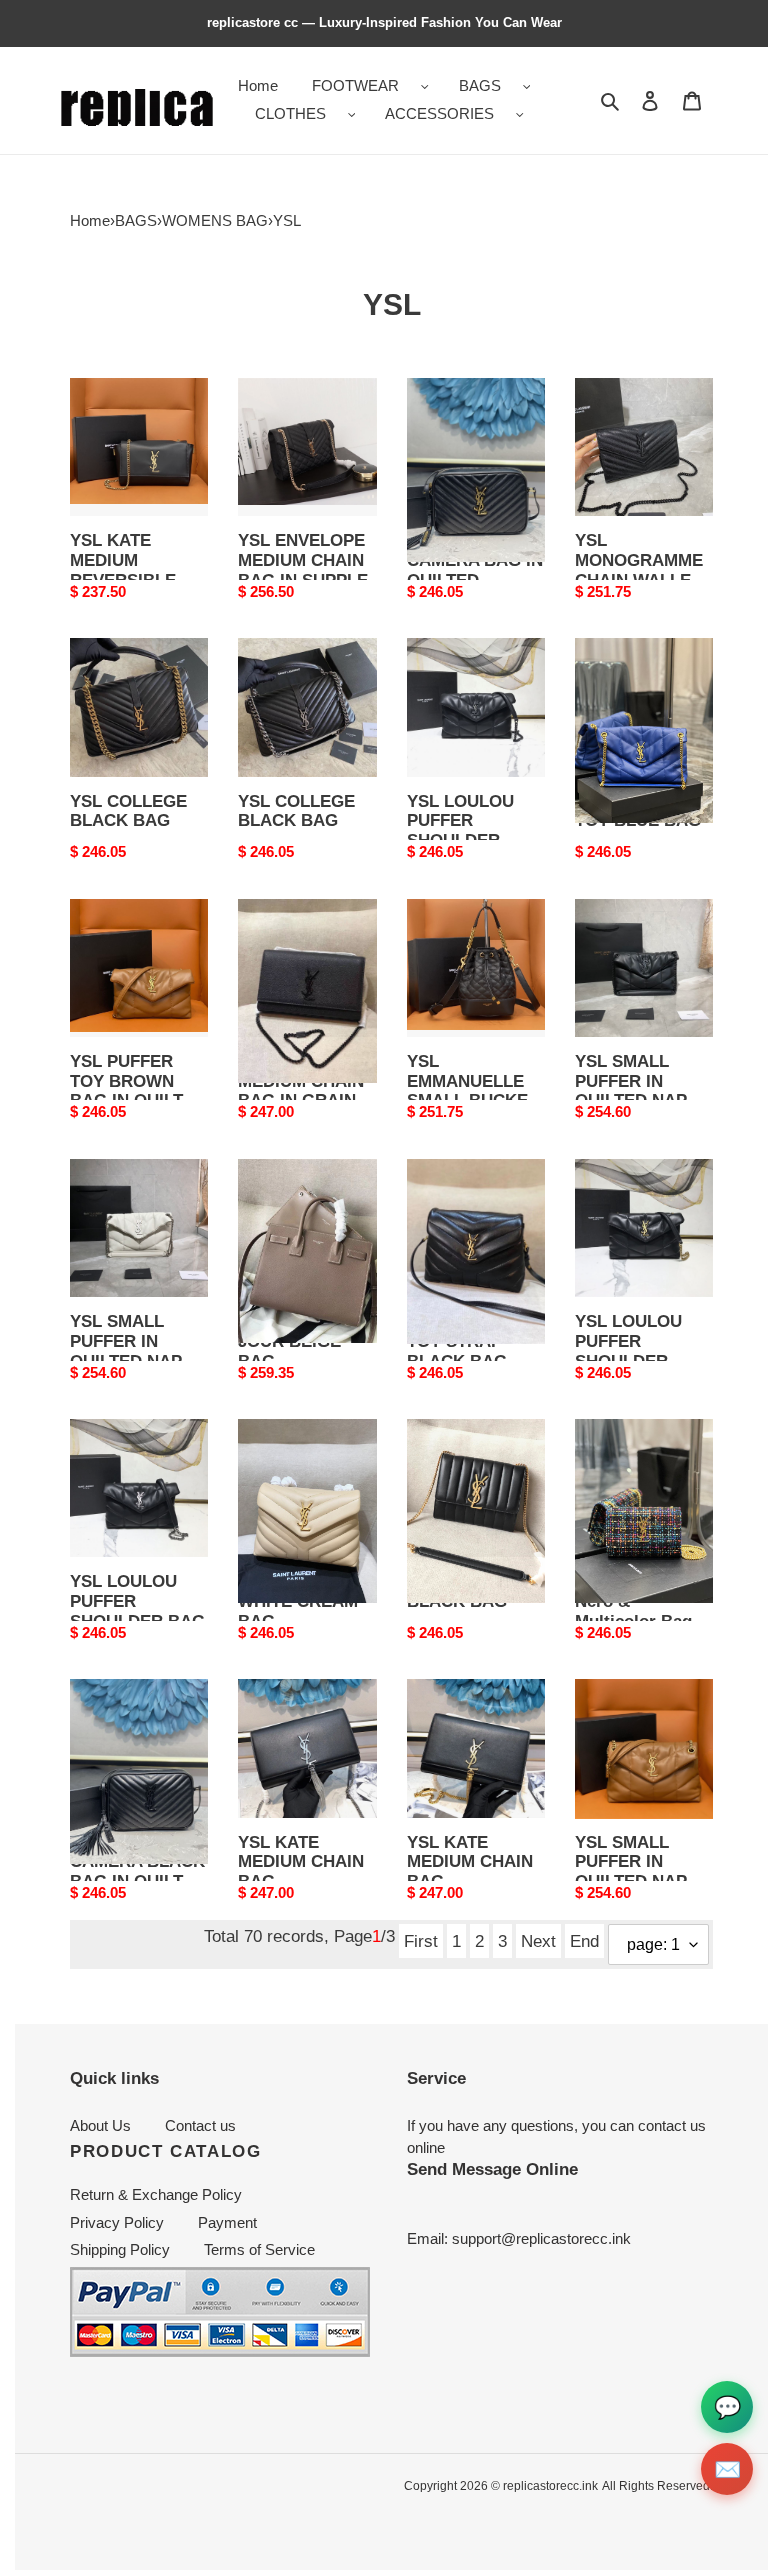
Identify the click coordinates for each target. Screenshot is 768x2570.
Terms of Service (259, 2249)
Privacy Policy (117, 2222)
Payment (227, 2222)
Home (90, 220)
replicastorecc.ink (550, 2486)
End (584, 1941)
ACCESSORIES (439, 113)
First (421, 1941)
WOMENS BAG (215, 220)
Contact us (200, 2125)
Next (538, 1941)
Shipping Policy (120, 2249)
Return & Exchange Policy (156, 2194)
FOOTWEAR (355, 85)
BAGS (480, 85)
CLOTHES (290, 113)
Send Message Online (492, 2169)
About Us (100, 2125)
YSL (287, 220)
